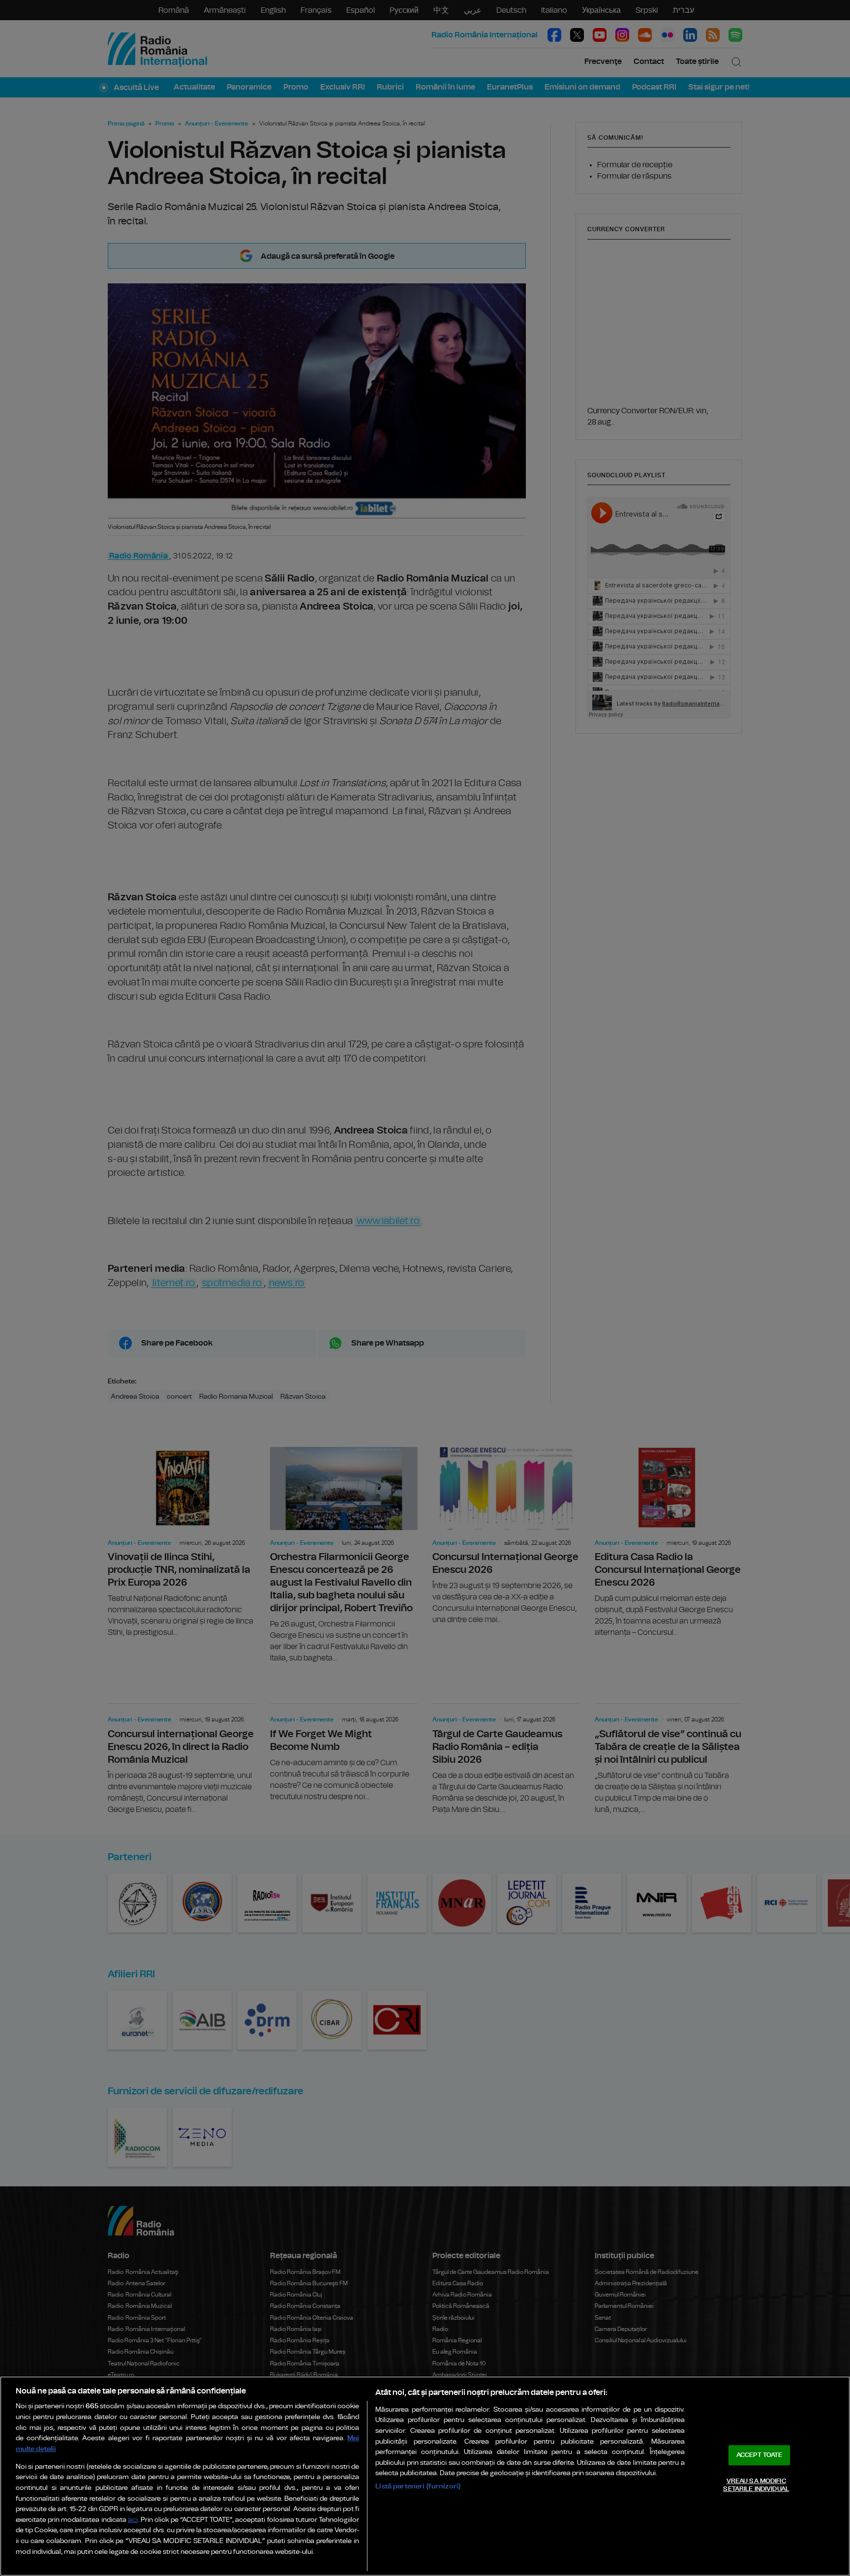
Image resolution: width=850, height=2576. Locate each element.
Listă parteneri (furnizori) (418, 2486)
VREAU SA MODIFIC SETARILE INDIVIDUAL (756, 2485)
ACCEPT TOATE (759, 2455)
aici (133, 2520)
